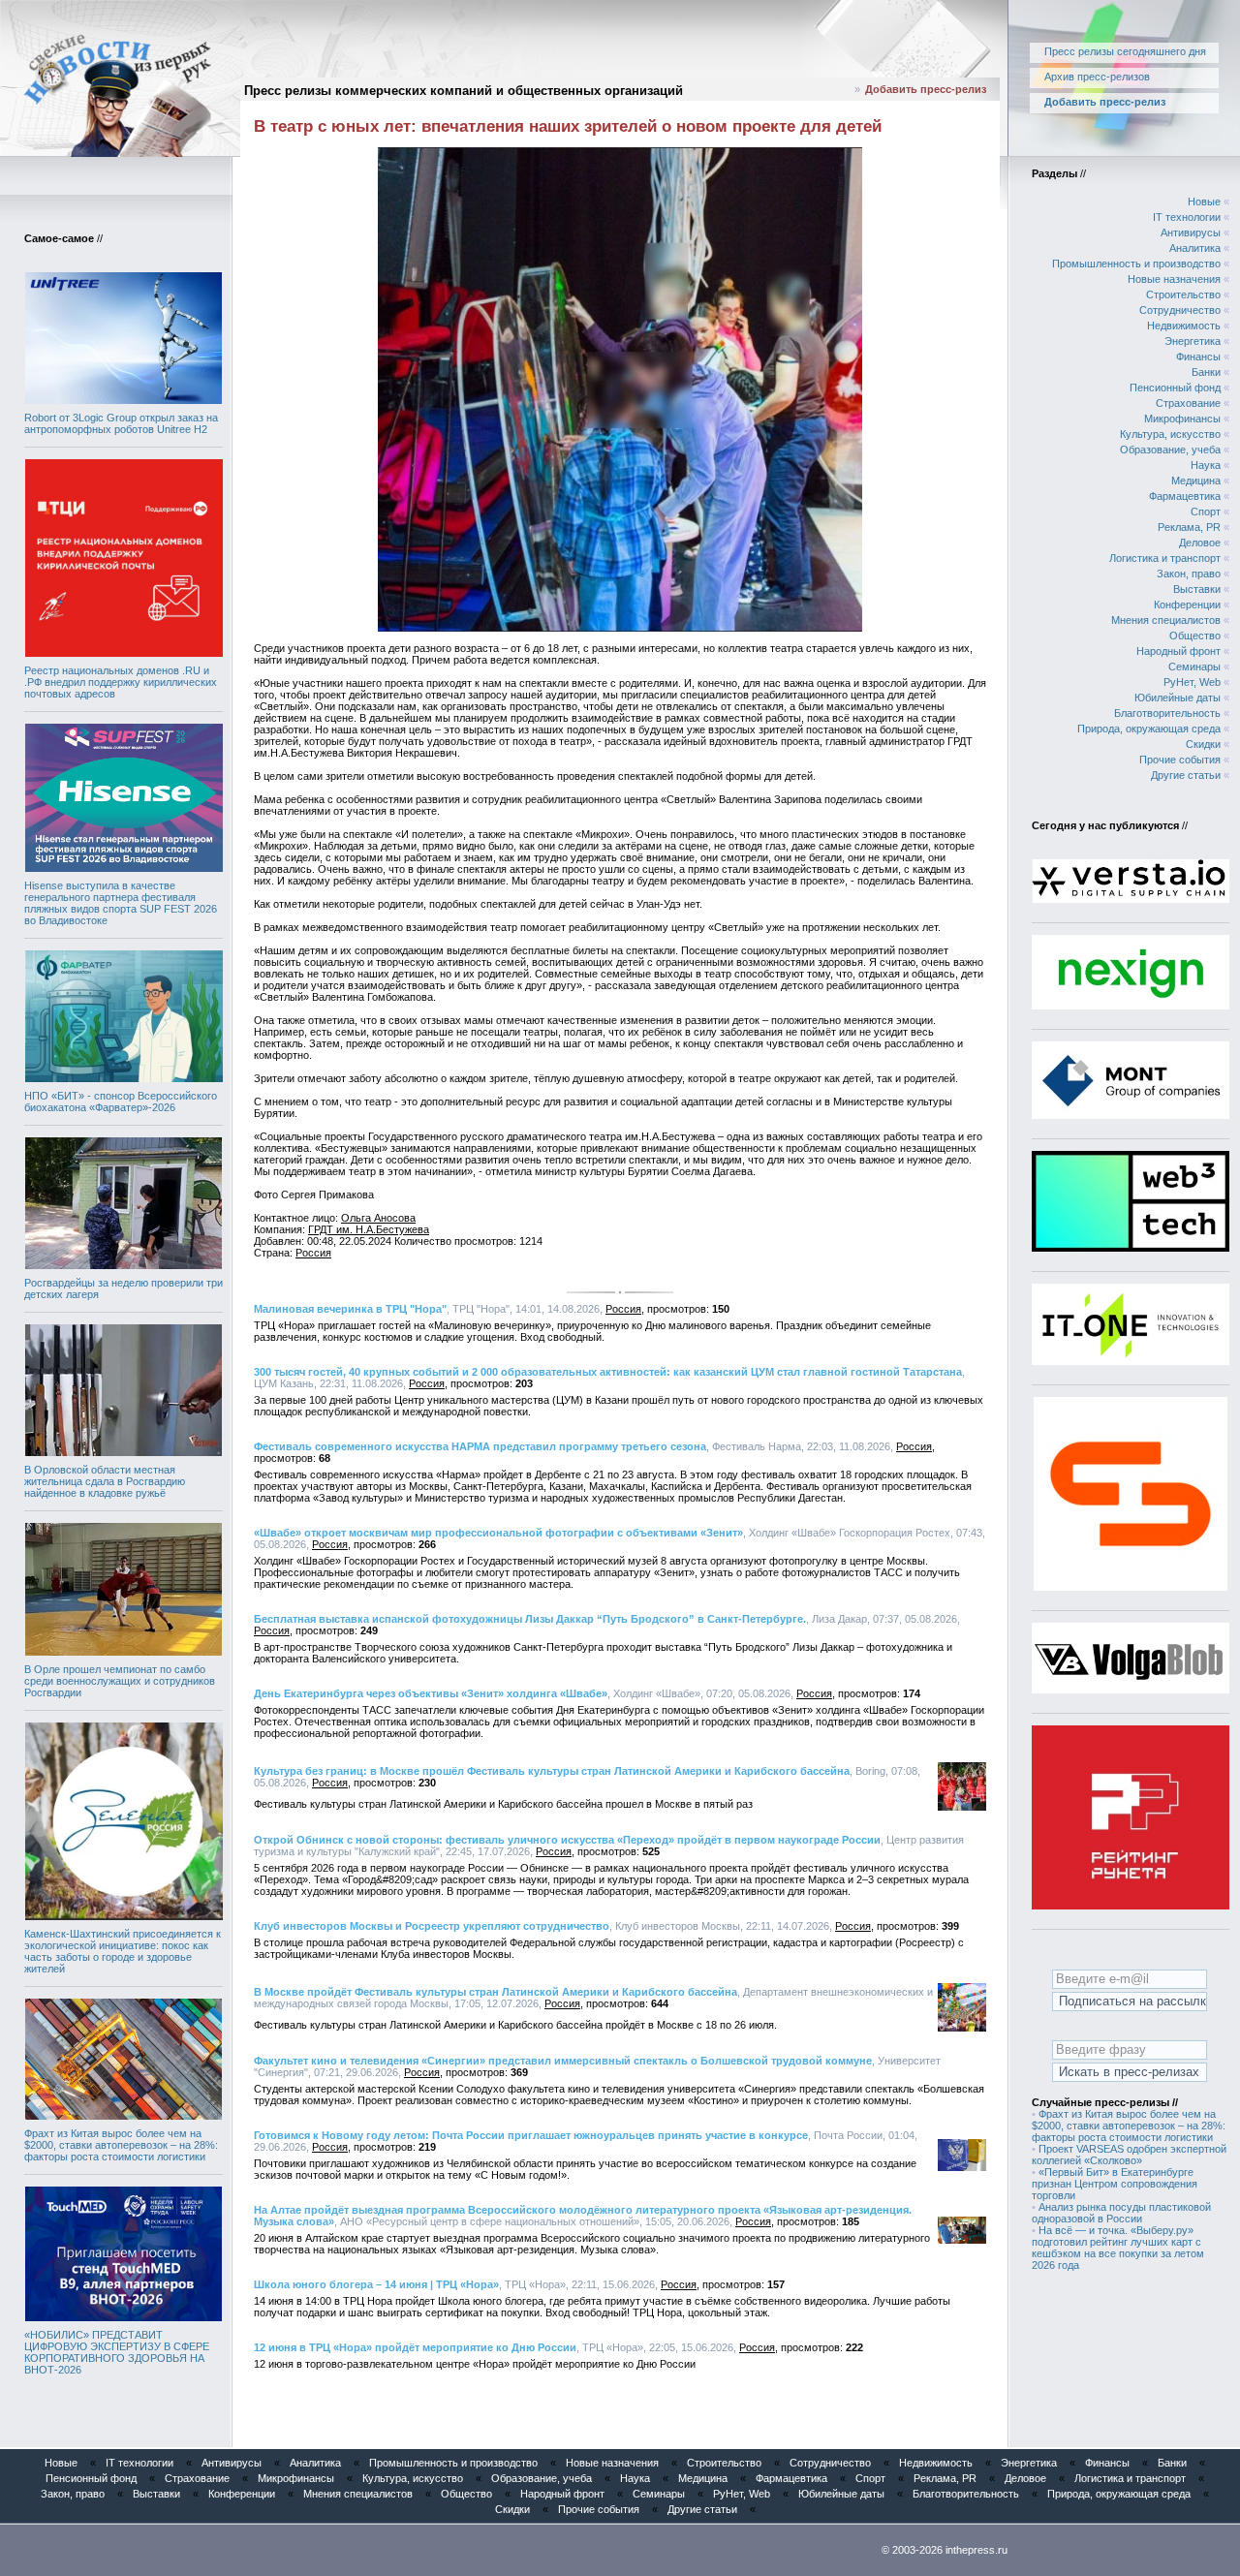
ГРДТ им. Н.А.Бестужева (369, 1229)
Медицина (1196, 481)
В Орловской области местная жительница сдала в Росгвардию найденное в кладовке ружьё (105, 1481)
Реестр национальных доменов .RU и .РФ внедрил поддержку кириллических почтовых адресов (121, 682)
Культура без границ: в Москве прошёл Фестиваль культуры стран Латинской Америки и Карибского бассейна (552, 1771)
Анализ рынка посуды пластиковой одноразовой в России (1121, 2213)
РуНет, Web (1192, 682)
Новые (1204, 202)
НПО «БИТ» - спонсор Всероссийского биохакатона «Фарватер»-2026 (121, 1102)
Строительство (1183, 295)
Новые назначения (1174, 279)
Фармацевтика (1185, 496)
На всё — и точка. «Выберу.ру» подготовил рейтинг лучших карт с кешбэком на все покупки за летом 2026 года (1118, 2248)
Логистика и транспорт (1165, 558)
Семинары (1194, 667)
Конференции (1187, 605)
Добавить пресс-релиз (926, 89)
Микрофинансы (1182, 419)
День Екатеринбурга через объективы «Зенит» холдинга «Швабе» (431, 1693)
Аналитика (1195, 248)
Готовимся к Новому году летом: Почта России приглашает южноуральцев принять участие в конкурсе (531, 2135)
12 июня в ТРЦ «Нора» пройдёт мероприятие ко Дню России (415, 2347)
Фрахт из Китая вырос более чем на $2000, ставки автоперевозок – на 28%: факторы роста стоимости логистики (121, 2145)
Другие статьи (1186, 775)
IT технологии (1187, 217)
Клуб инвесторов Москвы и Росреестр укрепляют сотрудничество (432, 1926)
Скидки (1203, 744)
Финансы (1198, 357)
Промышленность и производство (1136, 264)
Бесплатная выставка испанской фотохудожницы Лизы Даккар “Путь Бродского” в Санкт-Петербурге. (530, 1619)
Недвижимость (1184, 326)
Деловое (1200, 543)
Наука (1206, 465)
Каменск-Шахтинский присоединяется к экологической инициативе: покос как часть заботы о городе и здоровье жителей (123, 1951)
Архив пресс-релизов (1097, 77)
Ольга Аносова (378, 1218)
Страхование (1188, 403)
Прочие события (1180, 760)
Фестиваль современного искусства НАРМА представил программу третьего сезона (480, 1446)
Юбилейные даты (1178, 698)
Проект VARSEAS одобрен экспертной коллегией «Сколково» (1129, 2155)
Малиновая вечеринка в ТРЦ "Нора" (350, 1309)
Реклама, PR (1189, 527)
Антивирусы (1191, 233)
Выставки (1197, 589)
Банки (1206, 372)
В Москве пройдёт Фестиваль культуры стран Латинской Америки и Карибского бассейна (496, 1992)
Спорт (1206, 512)
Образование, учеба (1170, 450)
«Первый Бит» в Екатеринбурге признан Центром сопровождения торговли (1115, 2184)
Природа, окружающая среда (1149, 729)
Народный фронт (1178, 651)
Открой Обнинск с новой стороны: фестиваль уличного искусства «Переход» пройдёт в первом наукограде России (567, 1840)
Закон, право (1189, 574)
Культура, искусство (1170, 434)
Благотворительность (1167, 713)
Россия (313, 1253)
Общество (1195, 636)
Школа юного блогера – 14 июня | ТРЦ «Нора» (376, 2284)
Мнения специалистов (1166, 620)
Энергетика (1193, 341)
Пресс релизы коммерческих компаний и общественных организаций (464, 91)
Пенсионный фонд (1175, 388)
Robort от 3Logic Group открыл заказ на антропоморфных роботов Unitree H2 (121, 423)
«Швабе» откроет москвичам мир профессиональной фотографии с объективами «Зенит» (498, 1533)
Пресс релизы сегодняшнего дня (1125, 51)
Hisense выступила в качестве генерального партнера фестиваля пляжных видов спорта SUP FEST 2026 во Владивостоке (121, 903)
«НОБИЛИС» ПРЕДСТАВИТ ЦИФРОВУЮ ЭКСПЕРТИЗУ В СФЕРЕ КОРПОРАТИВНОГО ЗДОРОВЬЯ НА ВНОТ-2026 (117, 2352)
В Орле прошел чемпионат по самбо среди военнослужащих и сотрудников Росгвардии (120, 1681)
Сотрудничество (1180, 310)
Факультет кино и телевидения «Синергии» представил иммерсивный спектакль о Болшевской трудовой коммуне (563, 2061)
